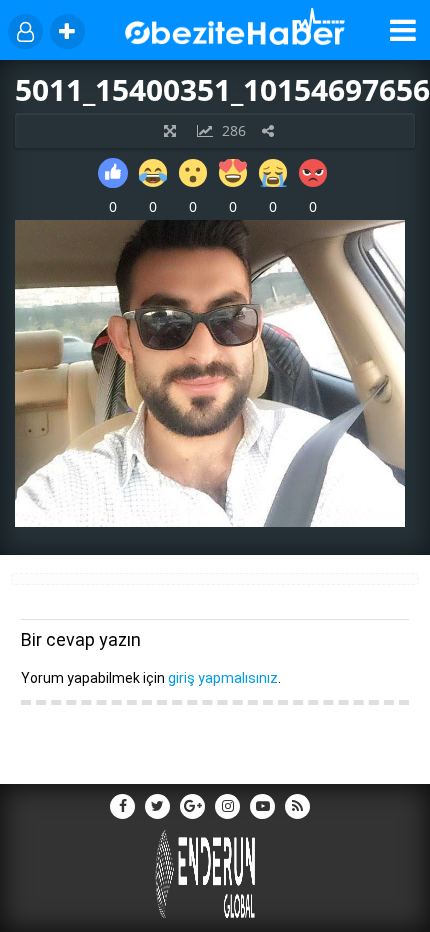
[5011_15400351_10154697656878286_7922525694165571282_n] (210, 521)
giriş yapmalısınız (223, 678)
